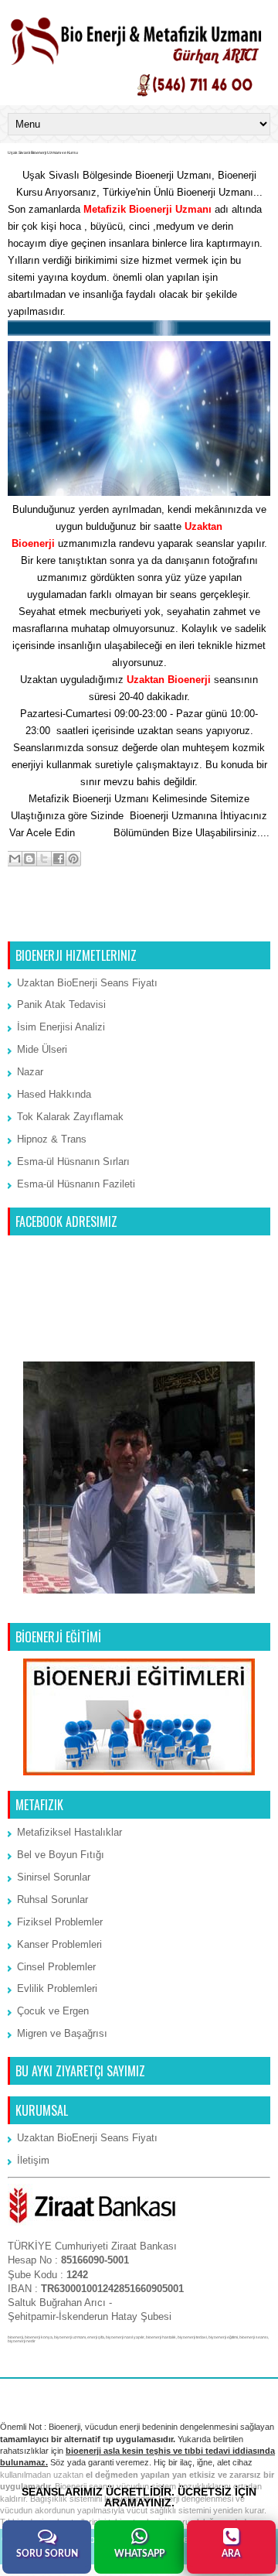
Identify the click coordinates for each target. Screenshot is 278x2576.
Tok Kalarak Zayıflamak (70, 1117)
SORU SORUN (47, 2554)
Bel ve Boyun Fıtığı (61, 1855)
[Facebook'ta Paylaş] (59, 859)
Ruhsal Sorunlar (53, 1900)
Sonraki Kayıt (43, 921)
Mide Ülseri (42, 1049)
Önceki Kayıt (236, 921)
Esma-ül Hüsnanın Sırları (73, 1162)
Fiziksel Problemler (60, 1922)
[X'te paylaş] (44, 859)
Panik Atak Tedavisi (61, 1004)
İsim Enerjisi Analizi (61, 1027)
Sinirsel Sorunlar (54, 1877)
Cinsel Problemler (56, 1967)
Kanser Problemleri (59, 1944)
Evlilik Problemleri (57, 1988)
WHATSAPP (139, 2554)
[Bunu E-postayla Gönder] (15, 859)
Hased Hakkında (54, 1094)
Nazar (30, 1072)
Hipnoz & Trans (52, 1139)
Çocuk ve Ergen (53, 2011)
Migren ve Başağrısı (62, 2033)
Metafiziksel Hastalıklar (69, 1832)
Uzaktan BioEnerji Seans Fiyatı (87, 983)
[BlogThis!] (29, 859)
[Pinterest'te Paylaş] (73, 859)
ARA (231, 2554)
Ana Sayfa (140, 921)
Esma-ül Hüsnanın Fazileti (76, 1184)
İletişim (94, 833)
